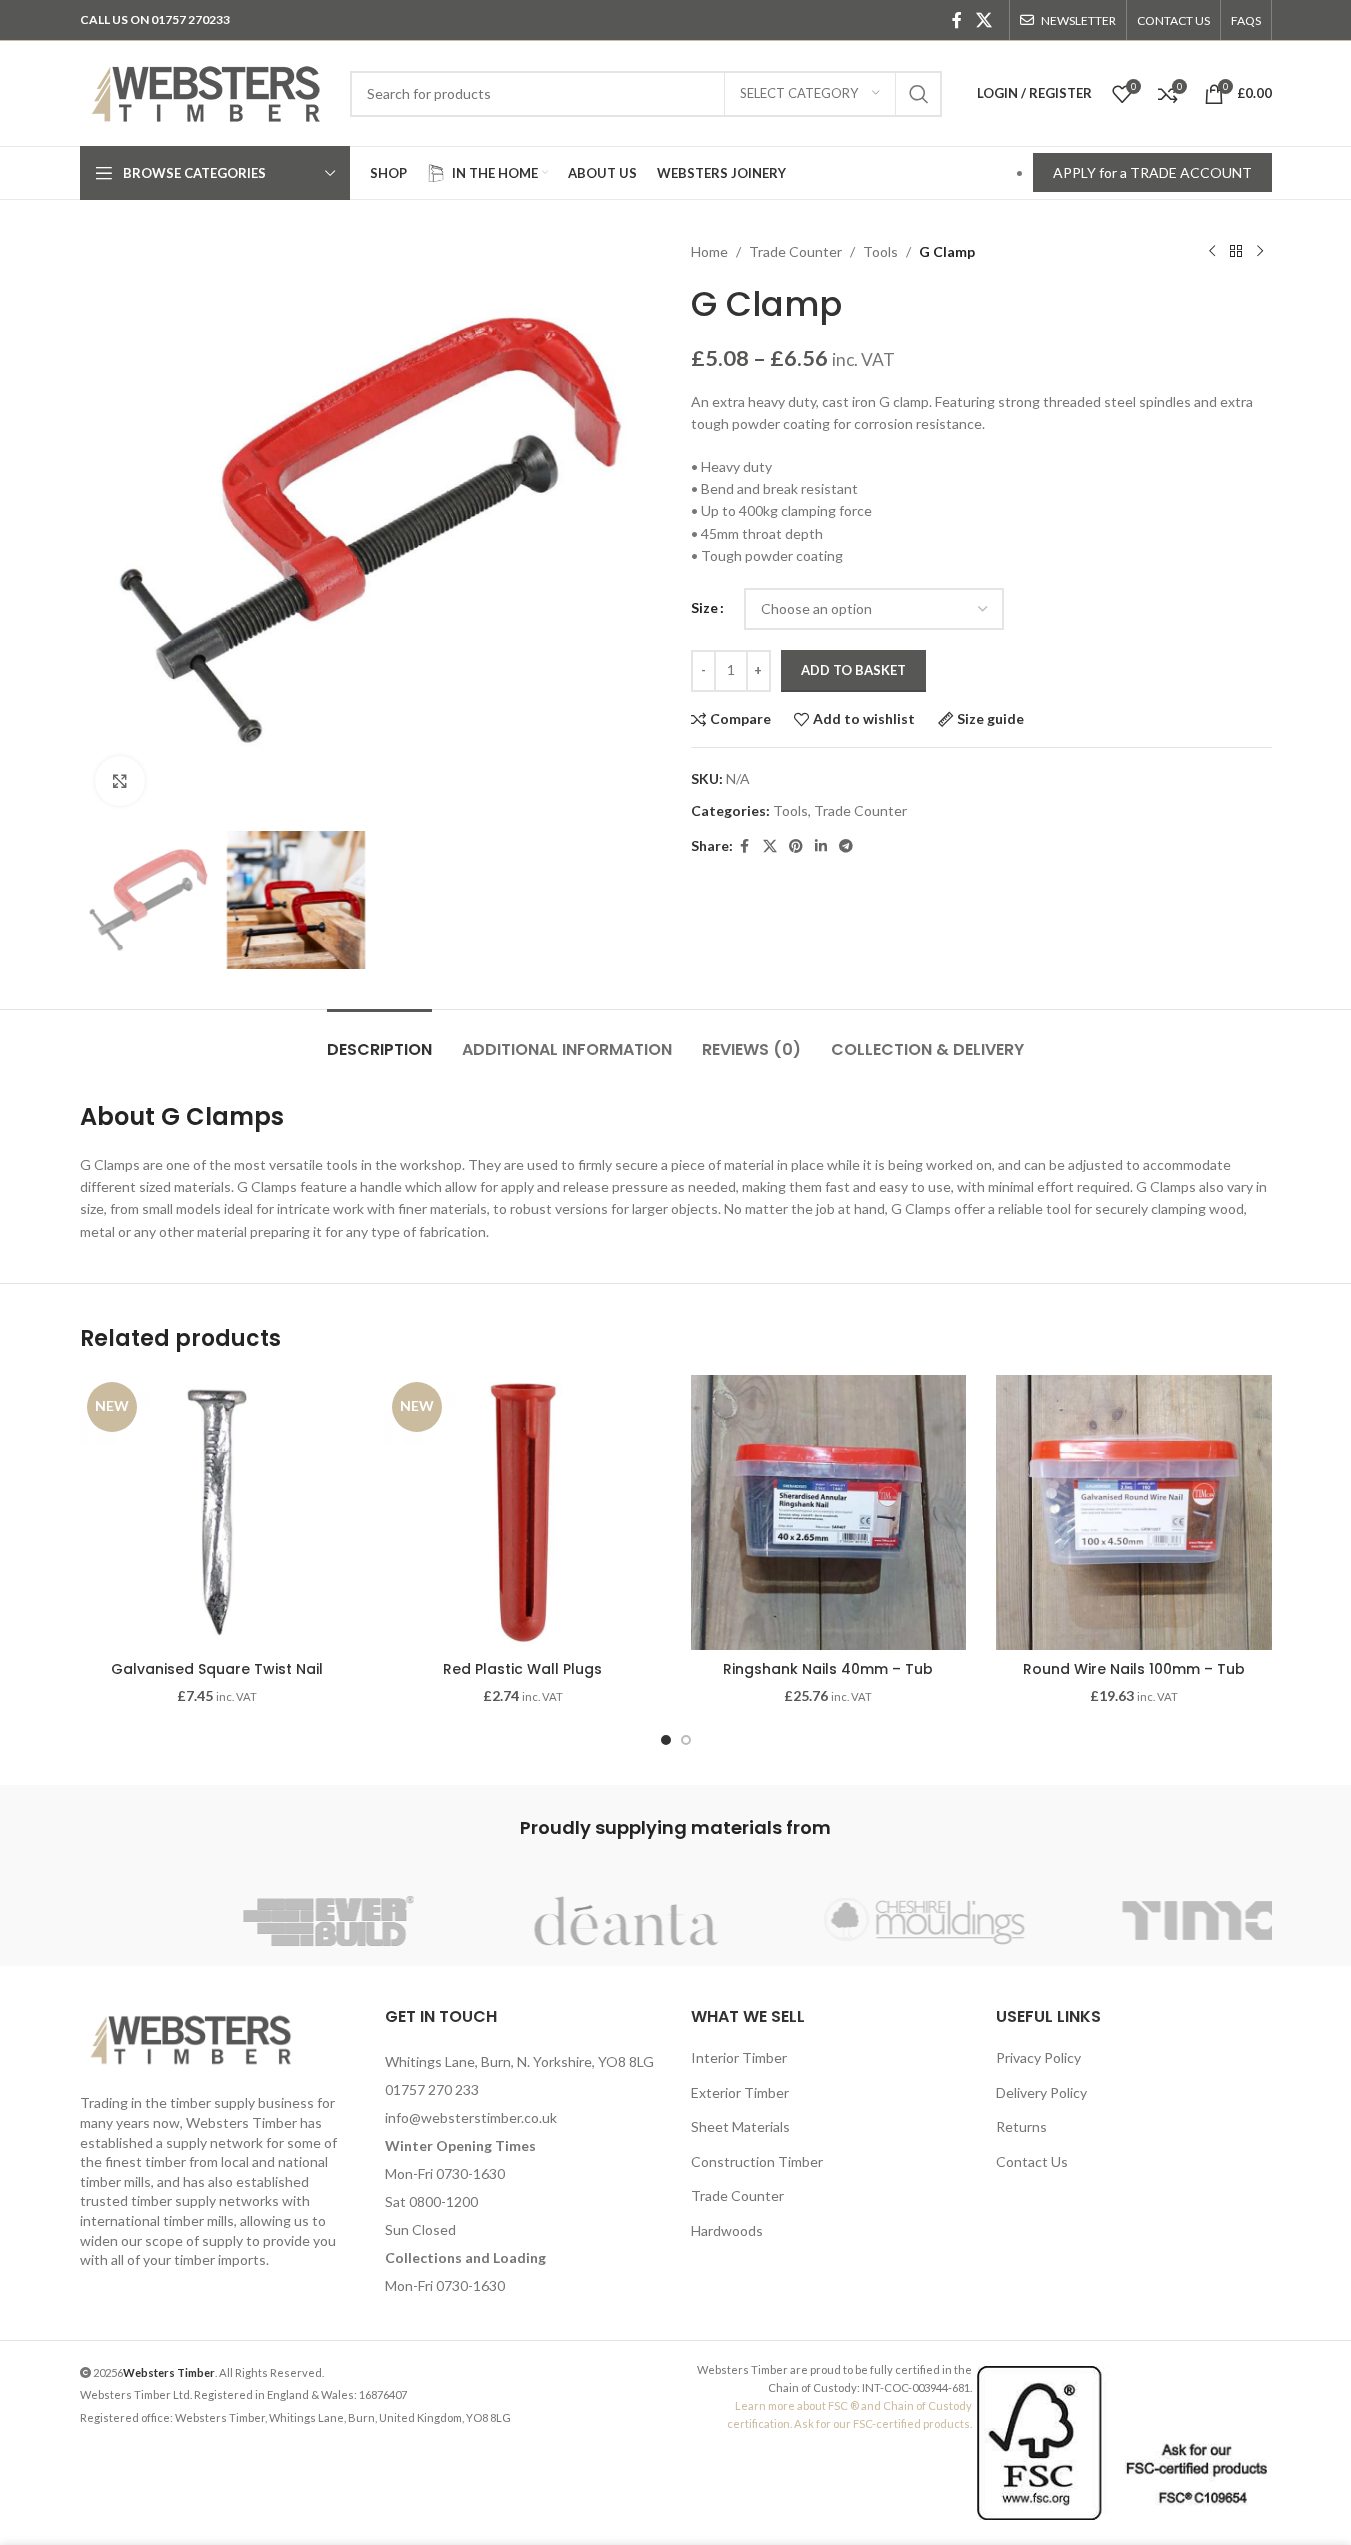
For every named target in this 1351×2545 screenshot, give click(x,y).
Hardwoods (727, 2230)
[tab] (379, 1039)
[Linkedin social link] (821, 846)
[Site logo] (205, 91)
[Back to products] (1236, 252)
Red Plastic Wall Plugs (522, 1669)
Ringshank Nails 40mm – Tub (828, 1669)
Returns (1021, 2126)
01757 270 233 (432, 2089)
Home (709, 251)
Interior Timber (739, 2057)
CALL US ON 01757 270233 (155, 19)
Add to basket (853, 670)
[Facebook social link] (957, 20)
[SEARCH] (919, 94)
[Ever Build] (229, 1921)
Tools (880, 251)
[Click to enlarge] (120, 781)
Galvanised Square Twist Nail (217, 1669)
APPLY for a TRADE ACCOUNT (1152, 172)
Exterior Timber (740, 2092)
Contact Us (1032, 2161)
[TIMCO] (1123, 1921)
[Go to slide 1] (666, 1740)
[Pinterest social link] (796, 846)
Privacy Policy (1038, 2057)
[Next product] (1260, 252)
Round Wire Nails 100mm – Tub (1134, 1669)
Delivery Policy (1041, 2092)
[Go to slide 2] (686, 1740)
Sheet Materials (740, 2126)
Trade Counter (795, 251)
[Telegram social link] (846, 846)
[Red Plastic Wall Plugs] (523, 1513)
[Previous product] (1212, 252)
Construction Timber (757, 2161)
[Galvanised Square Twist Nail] (218, 1513)
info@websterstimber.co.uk (471, 2117)
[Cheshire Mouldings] (825, 1921)
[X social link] (983, 20)
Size (704, 607)
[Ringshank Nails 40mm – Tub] (829, 1513)
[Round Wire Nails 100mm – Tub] (1134, 1513)
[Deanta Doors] (527, 1921)
